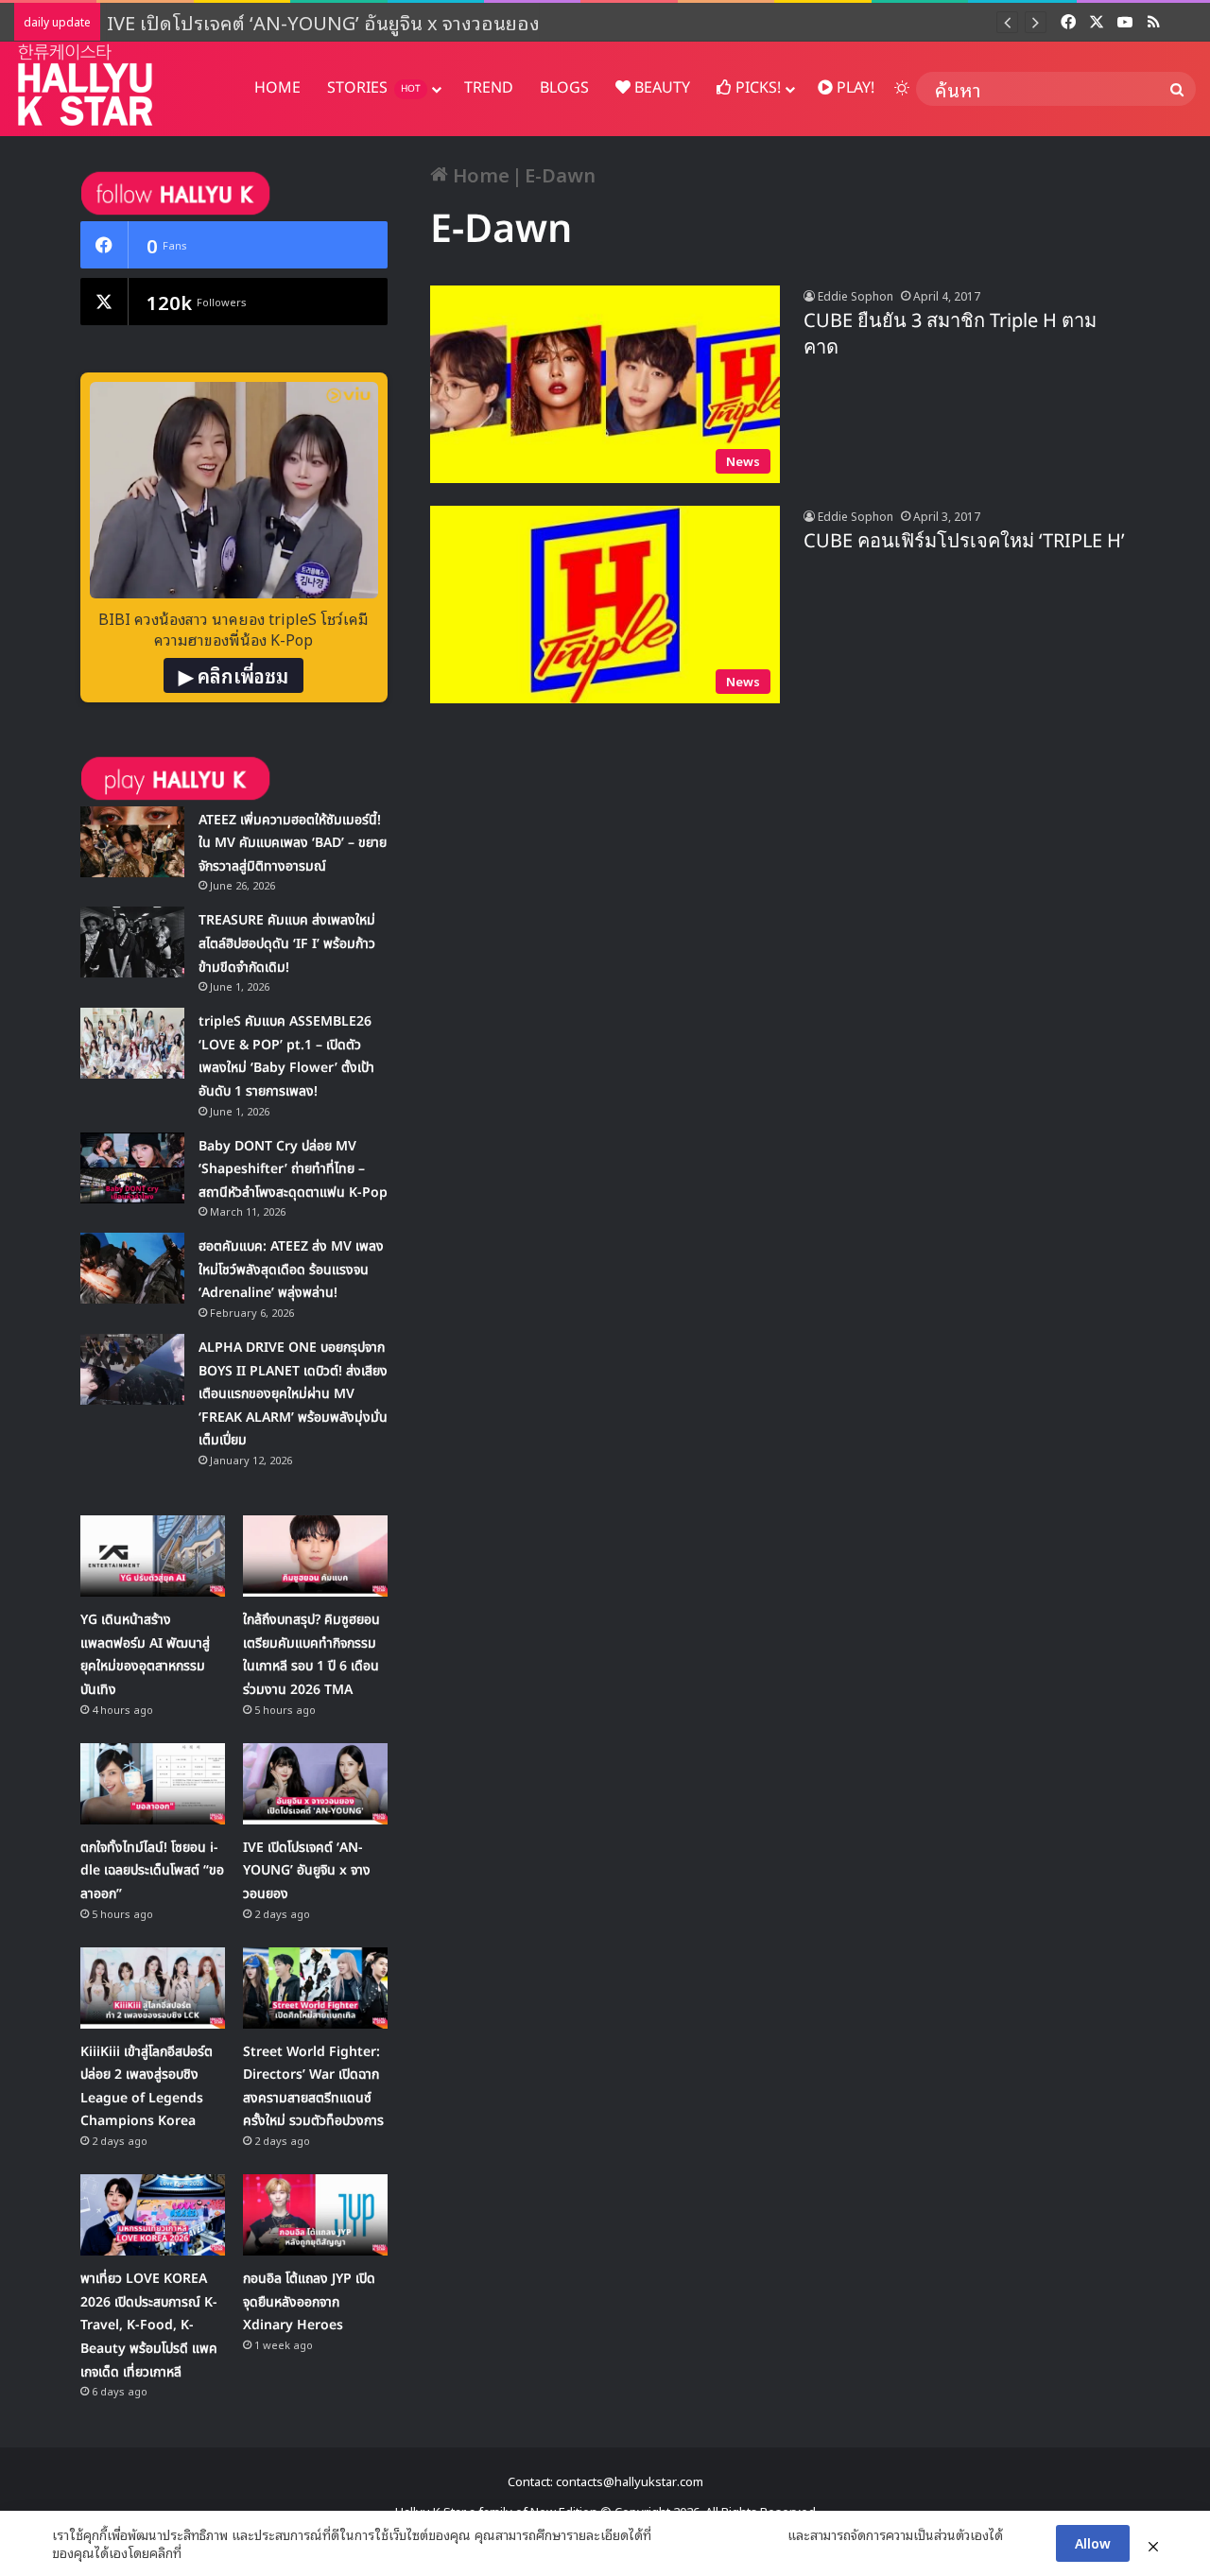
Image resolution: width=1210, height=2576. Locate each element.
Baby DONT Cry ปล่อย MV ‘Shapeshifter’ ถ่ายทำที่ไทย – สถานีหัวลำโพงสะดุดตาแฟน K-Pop (293, 1169)
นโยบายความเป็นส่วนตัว (719, 2534)
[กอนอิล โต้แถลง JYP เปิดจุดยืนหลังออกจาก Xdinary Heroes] (315, 2215)
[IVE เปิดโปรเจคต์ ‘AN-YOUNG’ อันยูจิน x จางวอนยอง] (315, 1784)
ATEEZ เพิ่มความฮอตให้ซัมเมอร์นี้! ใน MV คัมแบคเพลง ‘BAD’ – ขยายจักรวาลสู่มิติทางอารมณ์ (293, 843)
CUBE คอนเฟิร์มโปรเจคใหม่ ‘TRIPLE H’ (964, 542)
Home (479, 174)
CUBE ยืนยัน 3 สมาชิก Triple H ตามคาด (950, 335)
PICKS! (756, 88)
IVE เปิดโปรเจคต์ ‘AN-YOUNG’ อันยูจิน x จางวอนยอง (326, 22)
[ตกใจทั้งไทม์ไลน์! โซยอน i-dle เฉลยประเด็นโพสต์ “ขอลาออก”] (153, 1784)
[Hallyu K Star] (85, 85)
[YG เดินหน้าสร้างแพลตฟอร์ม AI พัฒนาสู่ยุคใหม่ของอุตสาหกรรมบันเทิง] (153, 1556)
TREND (489, 88)
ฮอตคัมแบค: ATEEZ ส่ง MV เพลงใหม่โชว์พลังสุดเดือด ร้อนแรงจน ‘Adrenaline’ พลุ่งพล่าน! (291, 1270)
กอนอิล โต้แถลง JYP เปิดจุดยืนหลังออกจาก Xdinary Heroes (309, 2302)
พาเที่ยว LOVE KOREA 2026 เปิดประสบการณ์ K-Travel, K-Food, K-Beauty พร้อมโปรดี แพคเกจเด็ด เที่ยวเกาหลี (149, 2325)
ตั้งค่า (201, 2552)
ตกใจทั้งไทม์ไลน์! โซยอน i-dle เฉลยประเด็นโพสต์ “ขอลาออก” (152, 1871)
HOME (277, 88)
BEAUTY (660, 88)
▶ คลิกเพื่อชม (233, 675)
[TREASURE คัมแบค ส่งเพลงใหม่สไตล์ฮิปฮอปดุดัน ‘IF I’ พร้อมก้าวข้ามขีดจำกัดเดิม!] (132, 942)
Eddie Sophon (856, 295)
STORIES (374, 88)
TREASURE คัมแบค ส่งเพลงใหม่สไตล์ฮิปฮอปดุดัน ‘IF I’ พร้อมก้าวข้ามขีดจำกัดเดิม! (287, 943)
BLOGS (564, 88)
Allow (1093, 2542)
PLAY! (854, 88)
